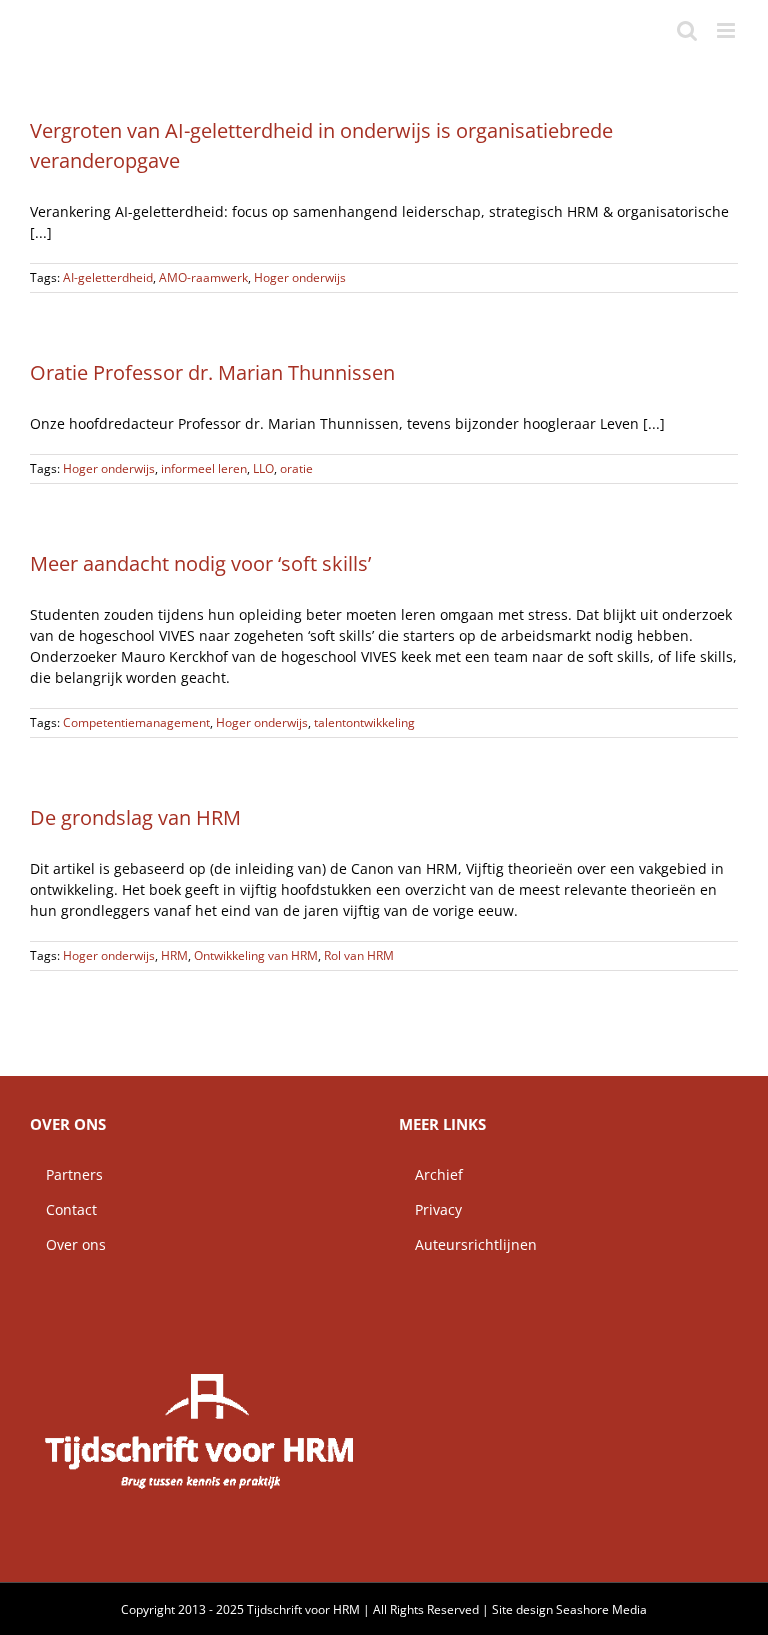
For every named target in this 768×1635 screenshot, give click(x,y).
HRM (174, 955)
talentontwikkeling (364, 722)
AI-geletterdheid (108, 277)
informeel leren (204, 468)
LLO (263, 468)
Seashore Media (601, 1609)
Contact (63, 1209)
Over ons (68, 1244)
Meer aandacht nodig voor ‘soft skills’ (200, 563)
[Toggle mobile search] (687, 30)
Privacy (430, 1209)
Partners (66, 1174)
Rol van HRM (359, 955)
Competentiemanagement (136, 722)
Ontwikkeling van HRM (256, 955)
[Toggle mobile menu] (727, 30)
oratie (296, 468)
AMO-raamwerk (203, 277)
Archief (431, 1174)
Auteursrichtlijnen (468, 1244)
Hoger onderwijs (300, 277)
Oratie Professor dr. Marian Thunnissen (212, 372)
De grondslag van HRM (135, 817)
